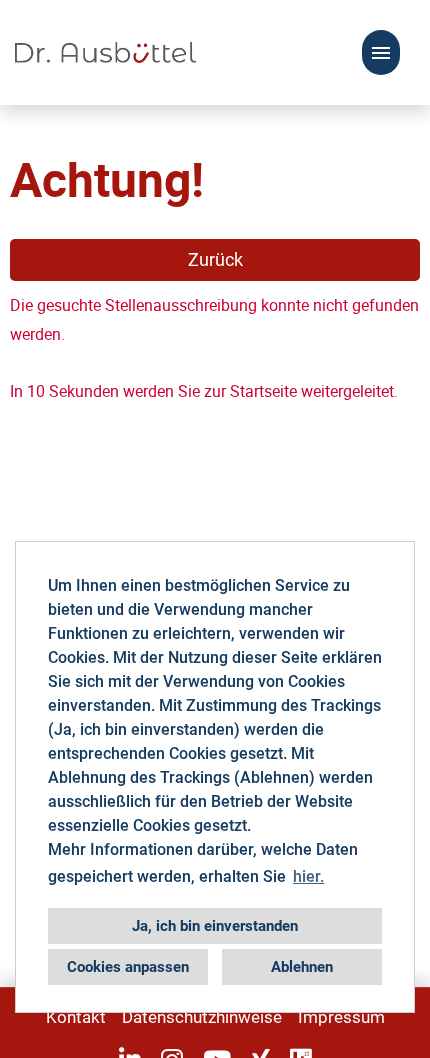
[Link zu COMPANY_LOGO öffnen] (105, 52)
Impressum (341, 1017)
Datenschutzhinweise (202, 1017)
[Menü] (381, 52)
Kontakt (76, 1017)
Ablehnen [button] (302, 967)
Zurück (215, 259)
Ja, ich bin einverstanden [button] (215, 926)
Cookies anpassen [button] (128, 967)
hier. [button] (308, 876)
